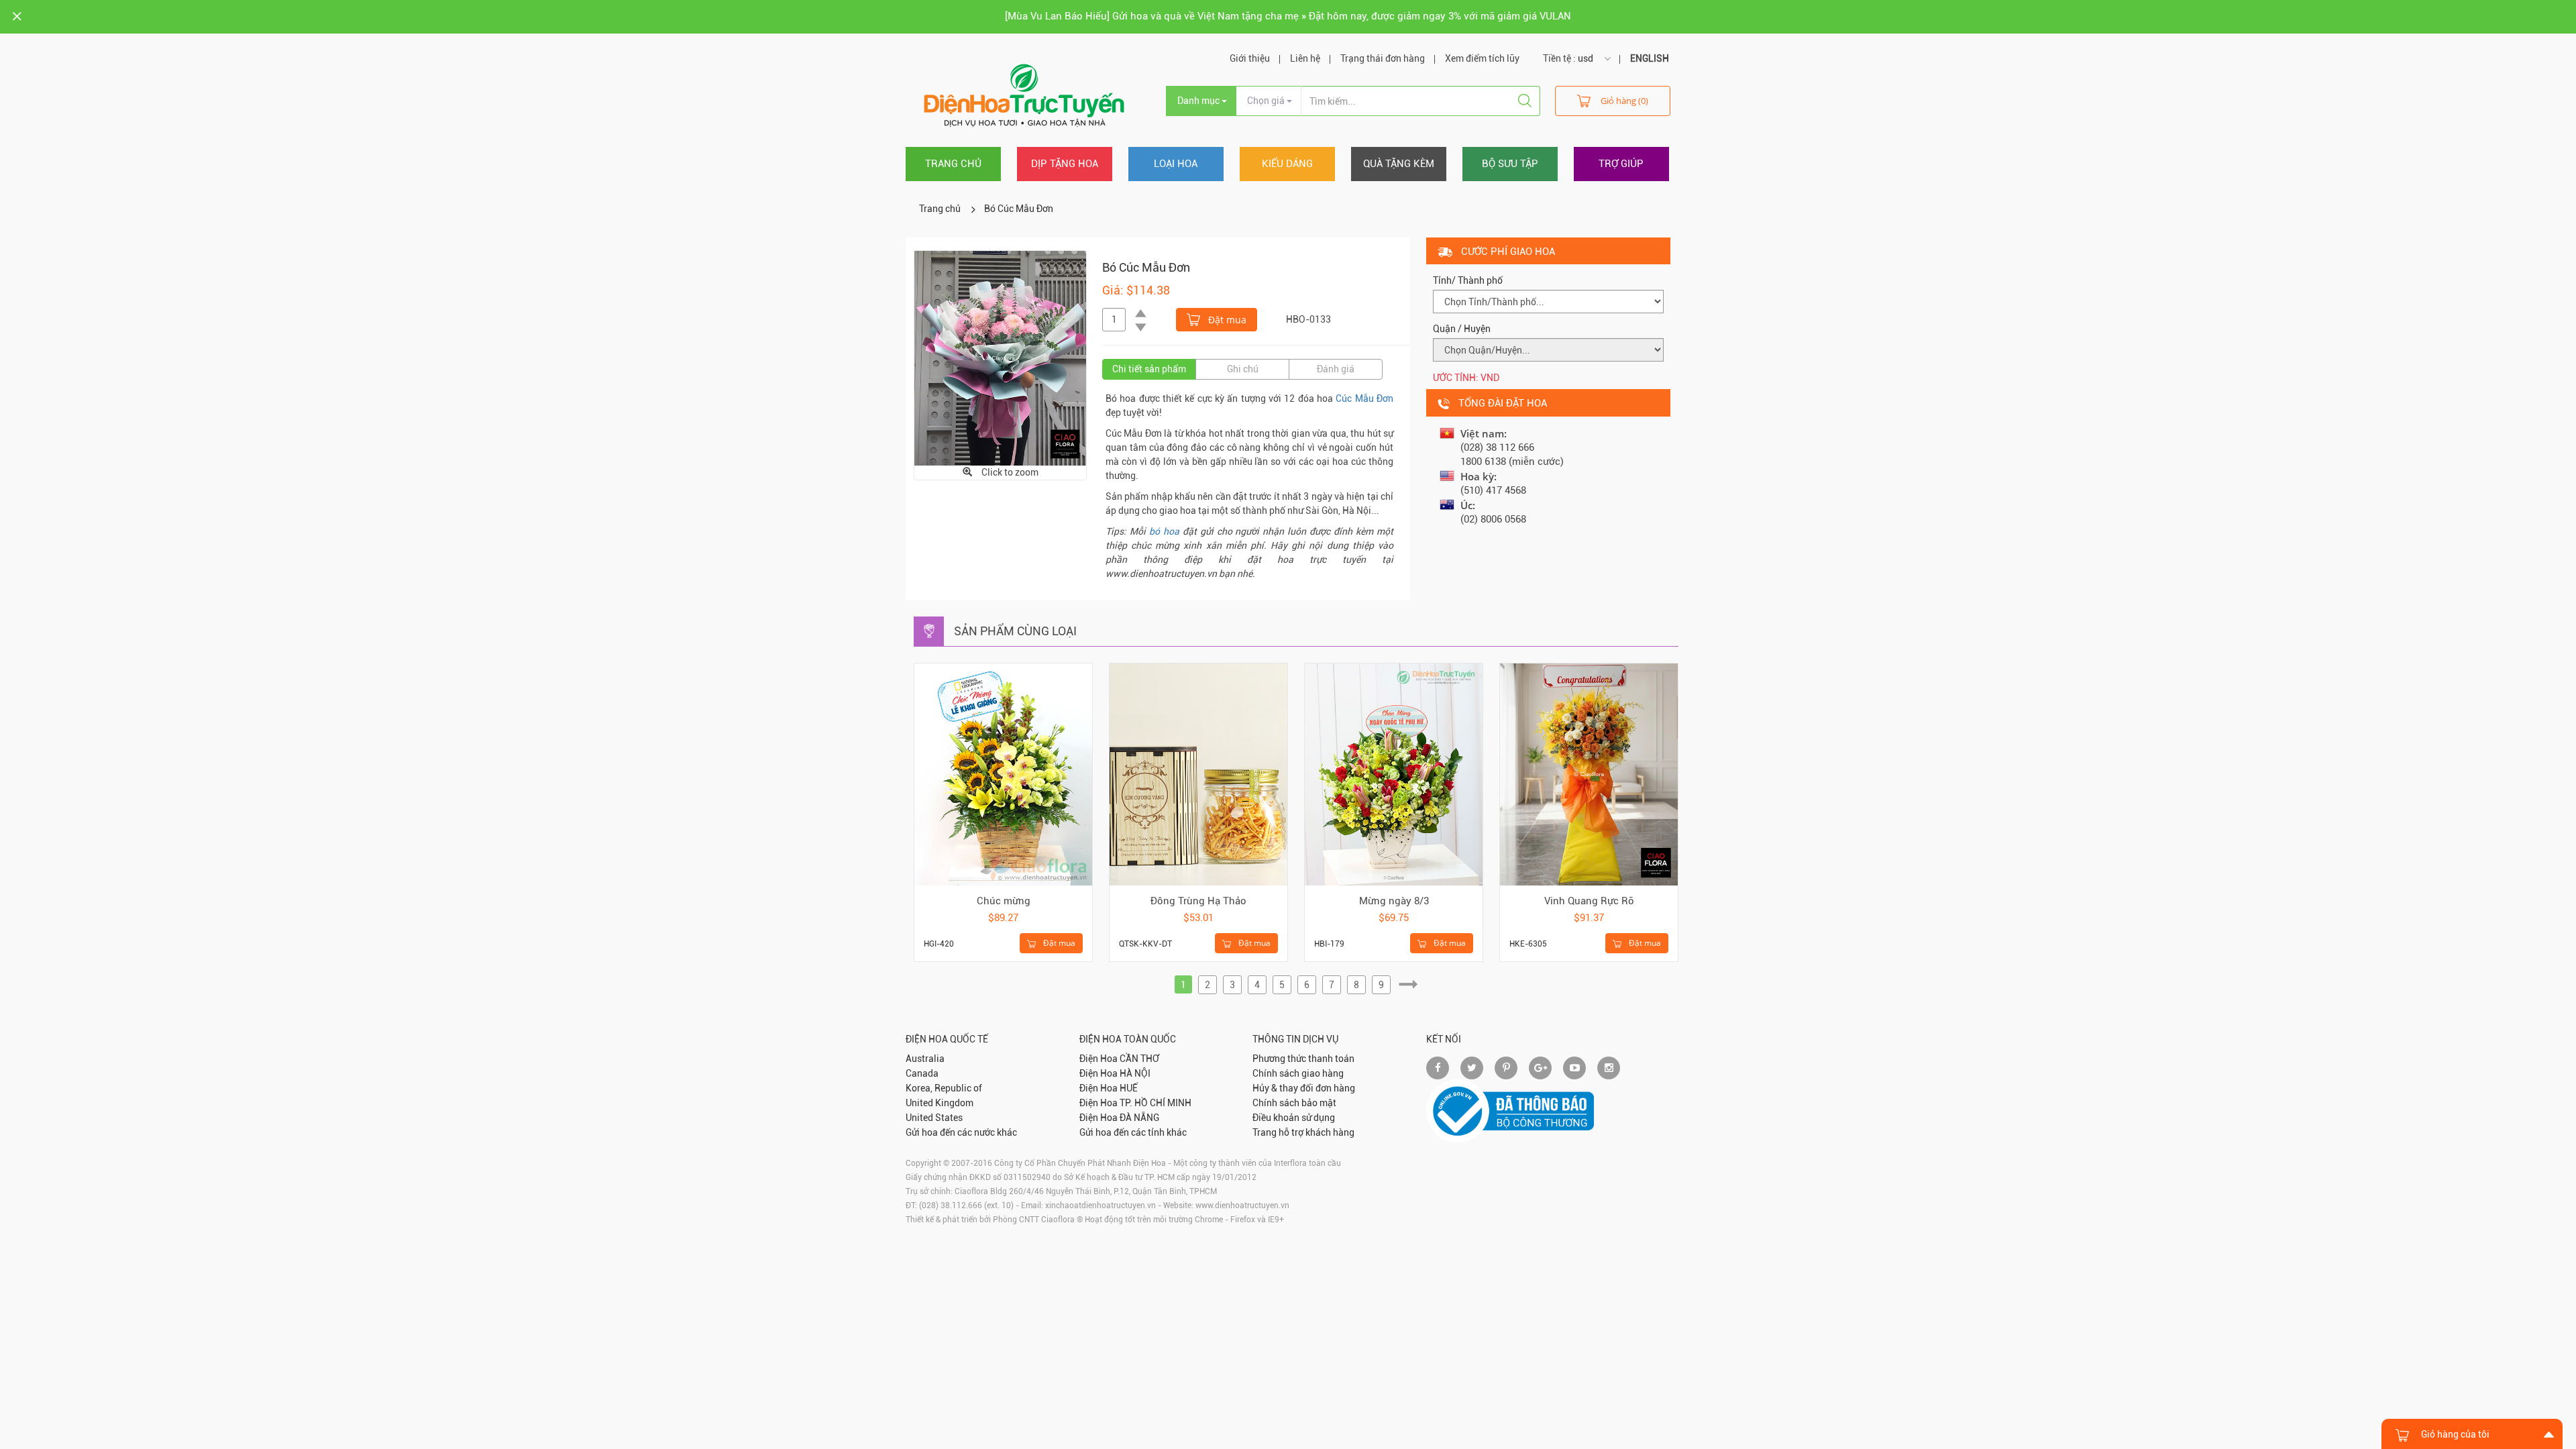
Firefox (1243, 1220)
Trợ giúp (1621, 164)
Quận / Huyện (1462, 329)
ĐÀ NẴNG (1139, 1118)
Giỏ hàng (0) (1624, 101)
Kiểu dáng (1287, 164)
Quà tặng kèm (1399, 164)
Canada (922, 1073)
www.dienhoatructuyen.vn (1242, 1205)
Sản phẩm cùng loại (1015, 631)
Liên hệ (1305, 58)
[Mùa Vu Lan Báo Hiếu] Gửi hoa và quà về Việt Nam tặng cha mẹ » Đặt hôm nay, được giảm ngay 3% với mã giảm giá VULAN (1288, 16)
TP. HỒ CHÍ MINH (1156, 1103)
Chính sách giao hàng (1298, 1073)
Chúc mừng (1004, 901)
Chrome (1209, 1220)
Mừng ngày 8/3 (1394, 901)
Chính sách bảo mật (1294, 1103)
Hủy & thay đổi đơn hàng (1304, 1088)
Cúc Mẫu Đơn (1363, 398)
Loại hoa (1176, 164)
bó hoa (1164, 531)
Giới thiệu (1250, 58)
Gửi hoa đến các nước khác (961, 1132)
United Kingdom (940, 1103)
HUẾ (1129, 1088)
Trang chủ (953, 164)
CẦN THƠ (1139, 1059)
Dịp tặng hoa (1065, 164)
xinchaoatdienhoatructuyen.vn (1101, 1205)
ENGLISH (1650, 58)
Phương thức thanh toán (1303, 1059)
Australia (925, 1059)
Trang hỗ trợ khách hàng (1303, 1132)
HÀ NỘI (1135, 1073)
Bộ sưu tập (1510, 164)
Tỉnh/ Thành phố (1468, 280)
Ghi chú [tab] (1243, 369)
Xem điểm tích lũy (1482, 58)
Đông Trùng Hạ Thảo (1198, 901)
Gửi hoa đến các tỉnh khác (1133, 1132)
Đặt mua (1226, 320)
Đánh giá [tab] (1336, 369)
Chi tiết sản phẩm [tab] (1149, 369)
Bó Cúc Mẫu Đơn (1019, 209)
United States (934, 1118)
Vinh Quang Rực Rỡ (1589, 901)
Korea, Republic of (944, 1088)
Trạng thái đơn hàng (1383, 58)
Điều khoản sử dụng (1294, 1118)
